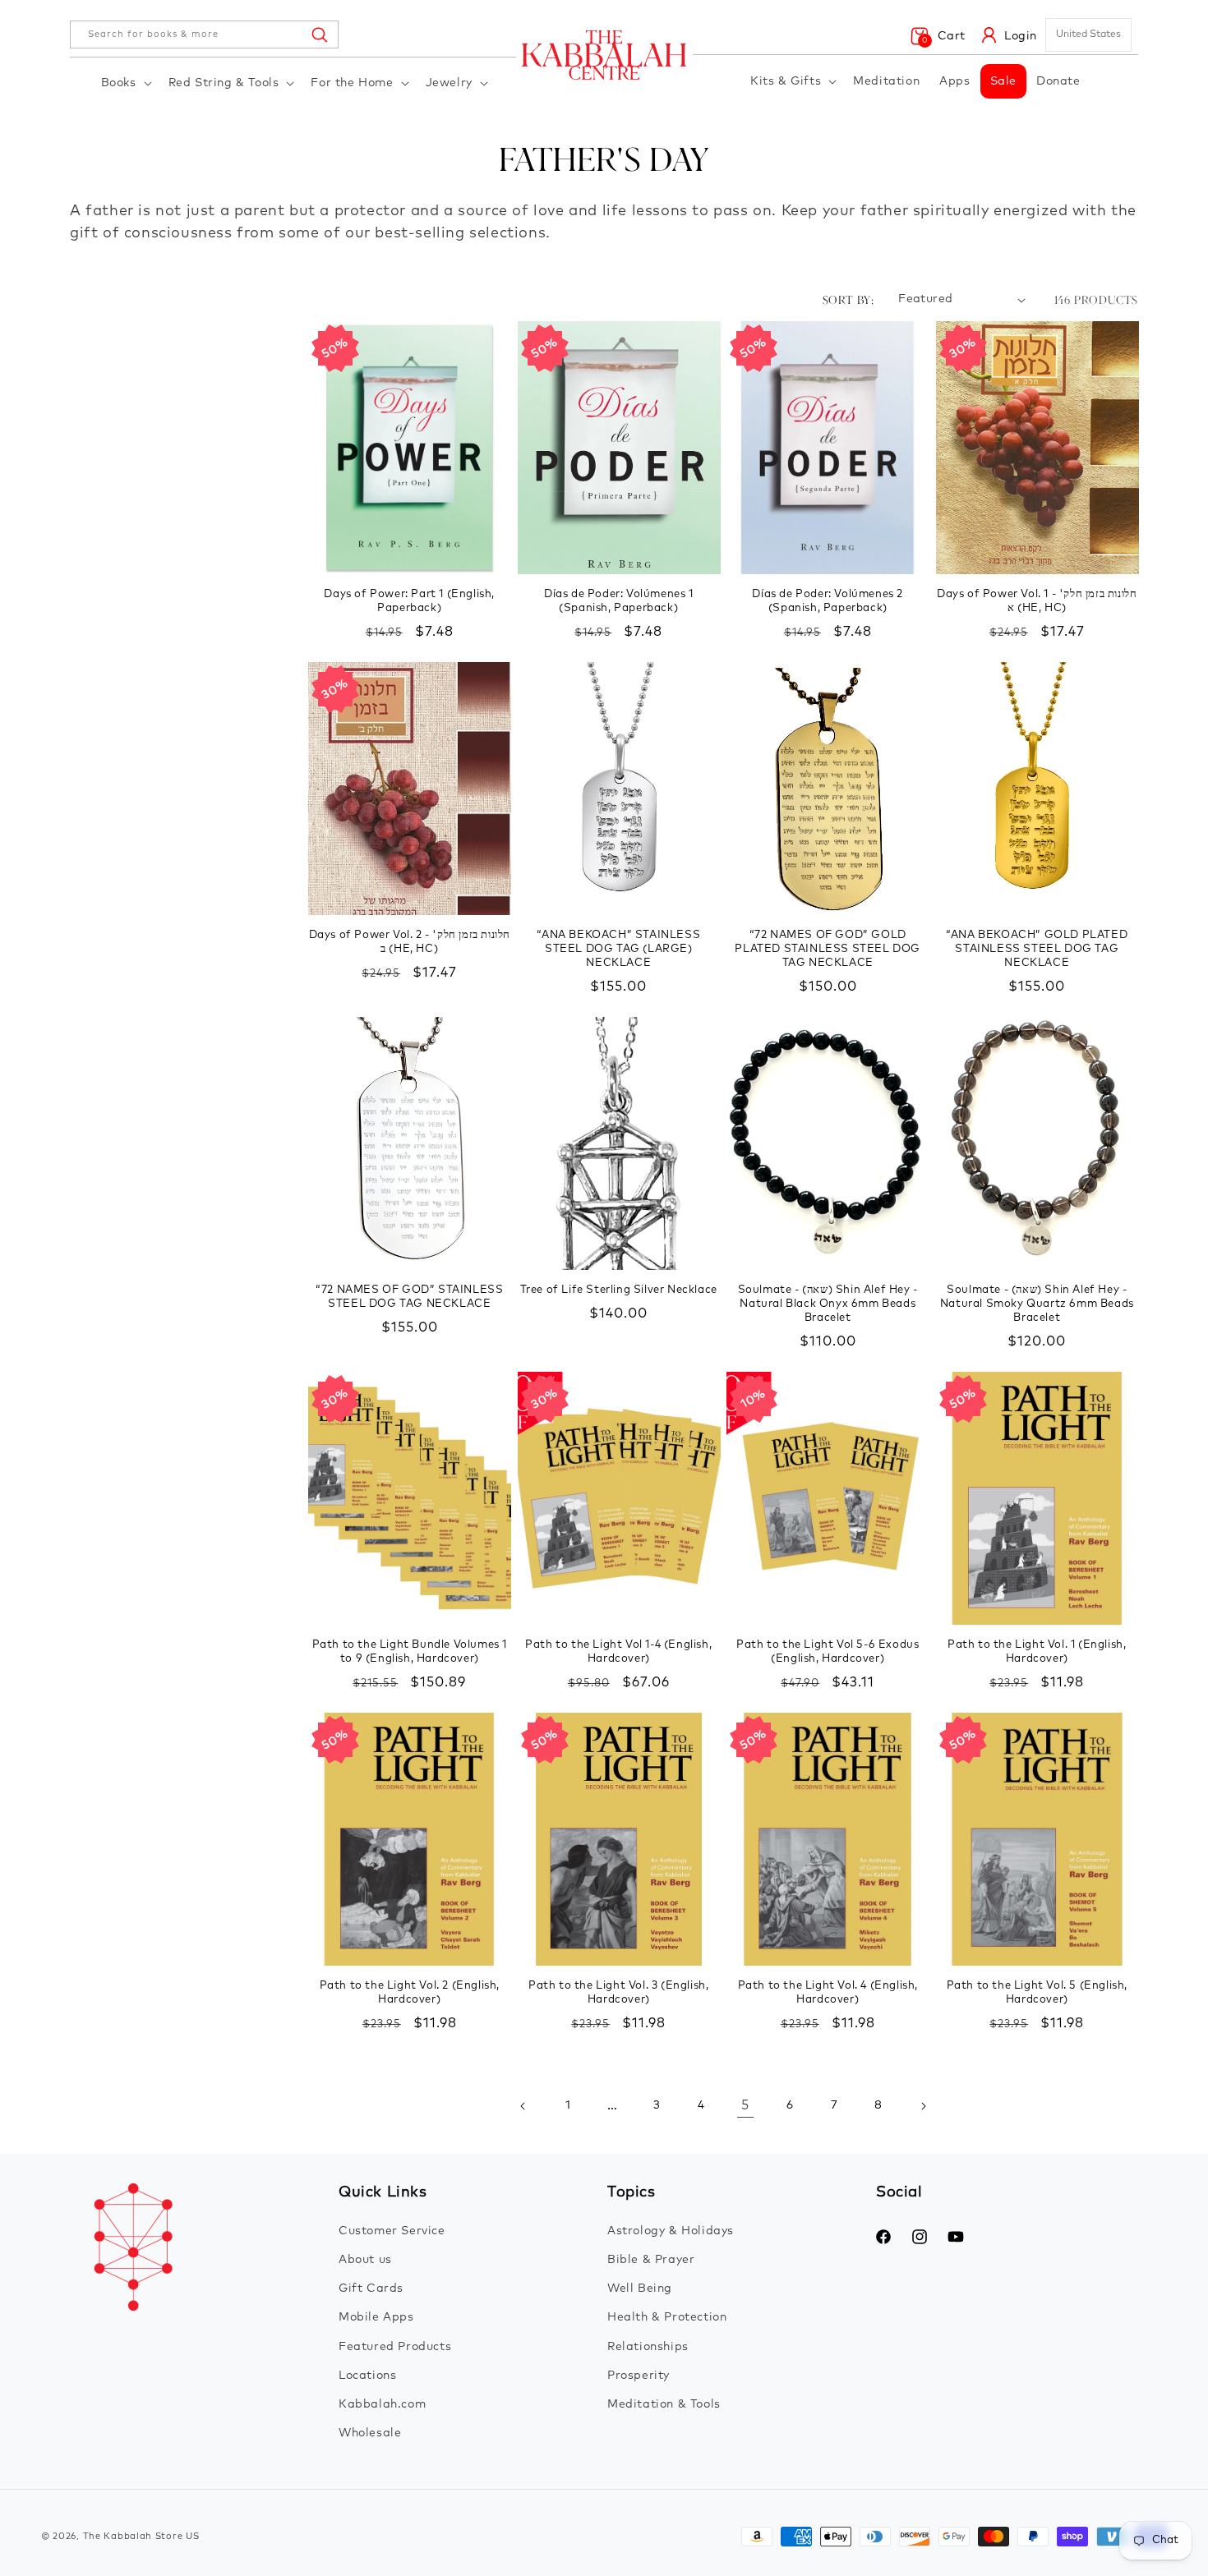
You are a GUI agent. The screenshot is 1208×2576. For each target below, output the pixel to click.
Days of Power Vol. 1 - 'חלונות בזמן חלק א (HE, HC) (1037, 601)
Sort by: (848, 299)
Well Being (640, 2288)
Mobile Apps (376, 2317)
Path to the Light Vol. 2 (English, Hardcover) (410, 1993)
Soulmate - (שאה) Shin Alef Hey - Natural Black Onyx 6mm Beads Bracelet (828, 1304)
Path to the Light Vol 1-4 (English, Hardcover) (618, 1652)
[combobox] (204, 34)
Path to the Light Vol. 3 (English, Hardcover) (618, 1993)
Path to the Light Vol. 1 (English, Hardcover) (1037, 1652)
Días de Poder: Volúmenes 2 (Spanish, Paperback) (828, 601)
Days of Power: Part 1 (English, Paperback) (409, 601)
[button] (125, 83)
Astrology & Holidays (671, 2231)
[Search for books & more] (319, 34)
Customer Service (392, 2231)
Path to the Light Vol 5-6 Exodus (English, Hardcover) (828, 1652)
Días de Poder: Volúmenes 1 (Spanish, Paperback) (619, 601)
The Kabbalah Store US (141, 2536)
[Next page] (923, 2106)
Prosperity (639, 2376)
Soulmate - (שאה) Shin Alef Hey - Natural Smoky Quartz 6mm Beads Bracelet (1037, 1304)
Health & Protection (667, 2317)
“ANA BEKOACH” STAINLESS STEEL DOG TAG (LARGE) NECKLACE (618, 949)
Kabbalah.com (382, 2404)
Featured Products (395, 2347)
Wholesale (370, 2433)
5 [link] (745, 2105)
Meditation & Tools (664, 2404)
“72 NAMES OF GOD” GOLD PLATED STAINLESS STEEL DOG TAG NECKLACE (828, 949)
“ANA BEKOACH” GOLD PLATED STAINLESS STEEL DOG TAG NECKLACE (1037, 949)
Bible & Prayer (651, 2260)
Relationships (648, 2347)
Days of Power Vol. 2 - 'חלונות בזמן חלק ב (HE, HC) (410, 942)
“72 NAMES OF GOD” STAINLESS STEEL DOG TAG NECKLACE (409, 1297)
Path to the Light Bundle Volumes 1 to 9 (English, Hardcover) (410, 1652)
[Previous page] (523, 2106)
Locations (367, 2376)
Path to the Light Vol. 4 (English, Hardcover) (828, 1993)
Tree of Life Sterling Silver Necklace (619, 1290)
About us (365, 2260)
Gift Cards (371, 2288)
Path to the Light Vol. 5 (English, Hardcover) (1037, 1993)
